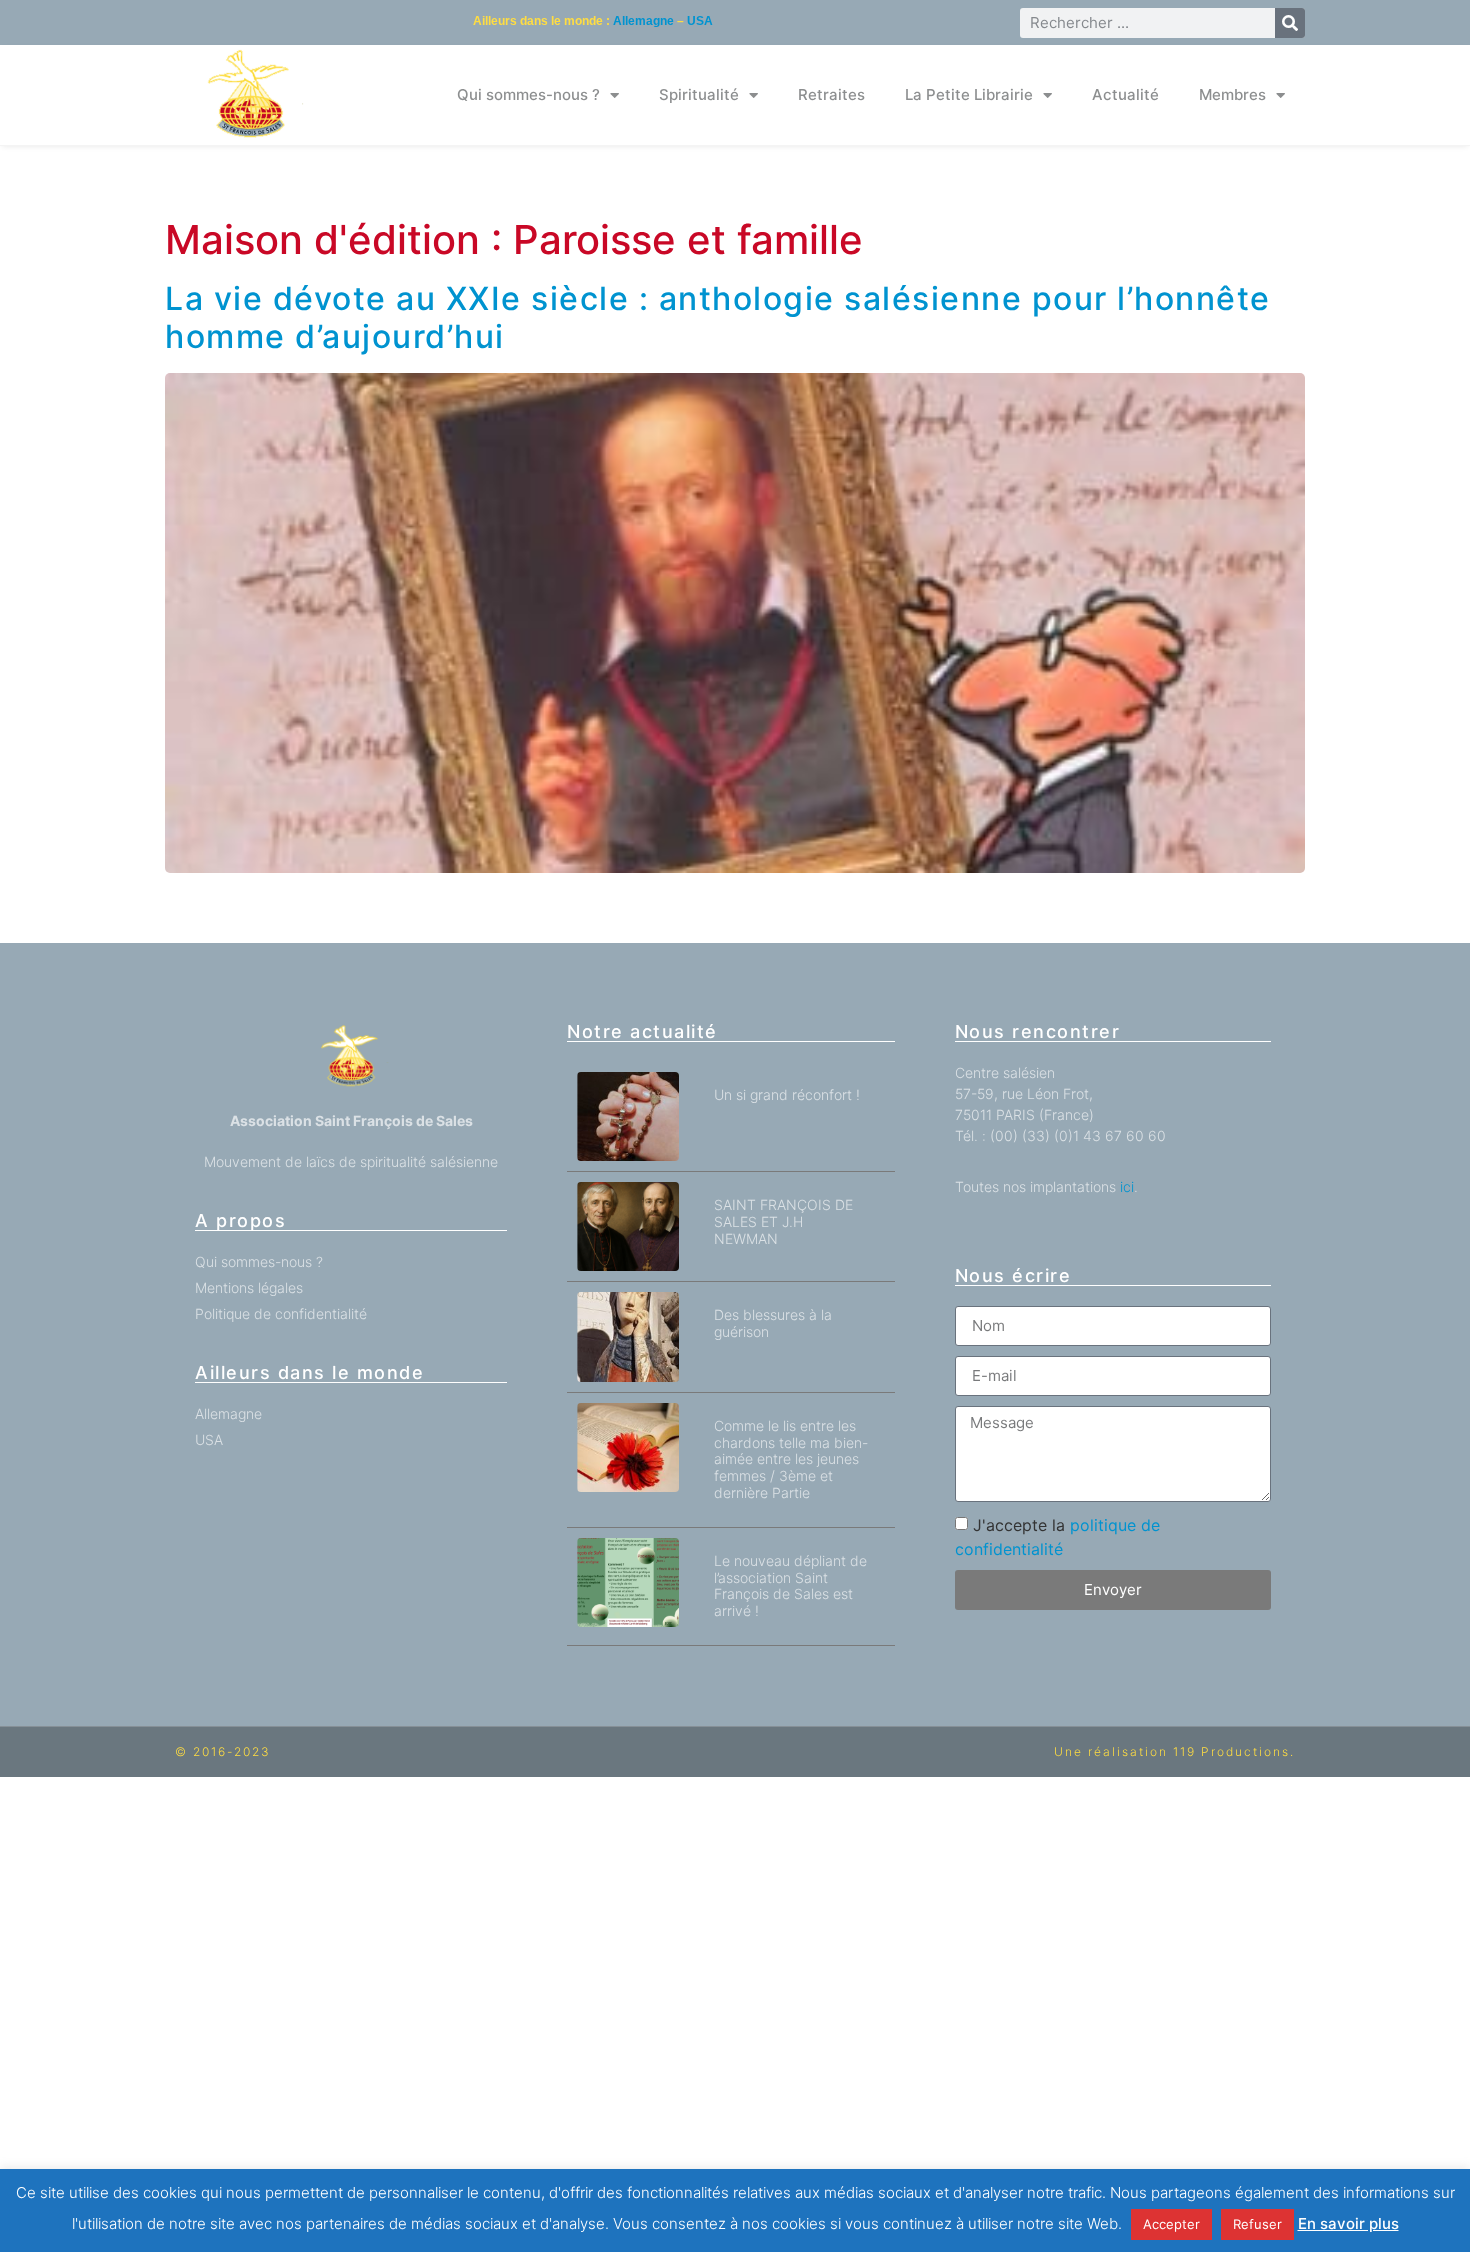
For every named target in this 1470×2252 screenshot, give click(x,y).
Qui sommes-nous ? (528, 94)
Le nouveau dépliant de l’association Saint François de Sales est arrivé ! (790, 1585)
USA (700, 21)
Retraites (831, 94)
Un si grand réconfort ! (787, 1094)
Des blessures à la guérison (773, 1323)
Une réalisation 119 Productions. (1174, 1751)
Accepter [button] (1171, 2224)
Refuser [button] (1257, 2224)
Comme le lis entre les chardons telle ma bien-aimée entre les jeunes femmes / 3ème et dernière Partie (791, 1459)
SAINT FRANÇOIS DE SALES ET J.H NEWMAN (783, 1221)
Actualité (1125, 94)
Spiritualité (699, 94)
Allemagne (643, 21)
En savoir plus (1348, 2223)
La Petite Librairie (969, 94)
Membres (1232, 94)
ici (1127, 1186)
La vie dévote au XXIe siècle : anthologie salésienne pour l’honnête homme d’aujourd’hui (718, 317)
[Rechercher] (1290, 23)
